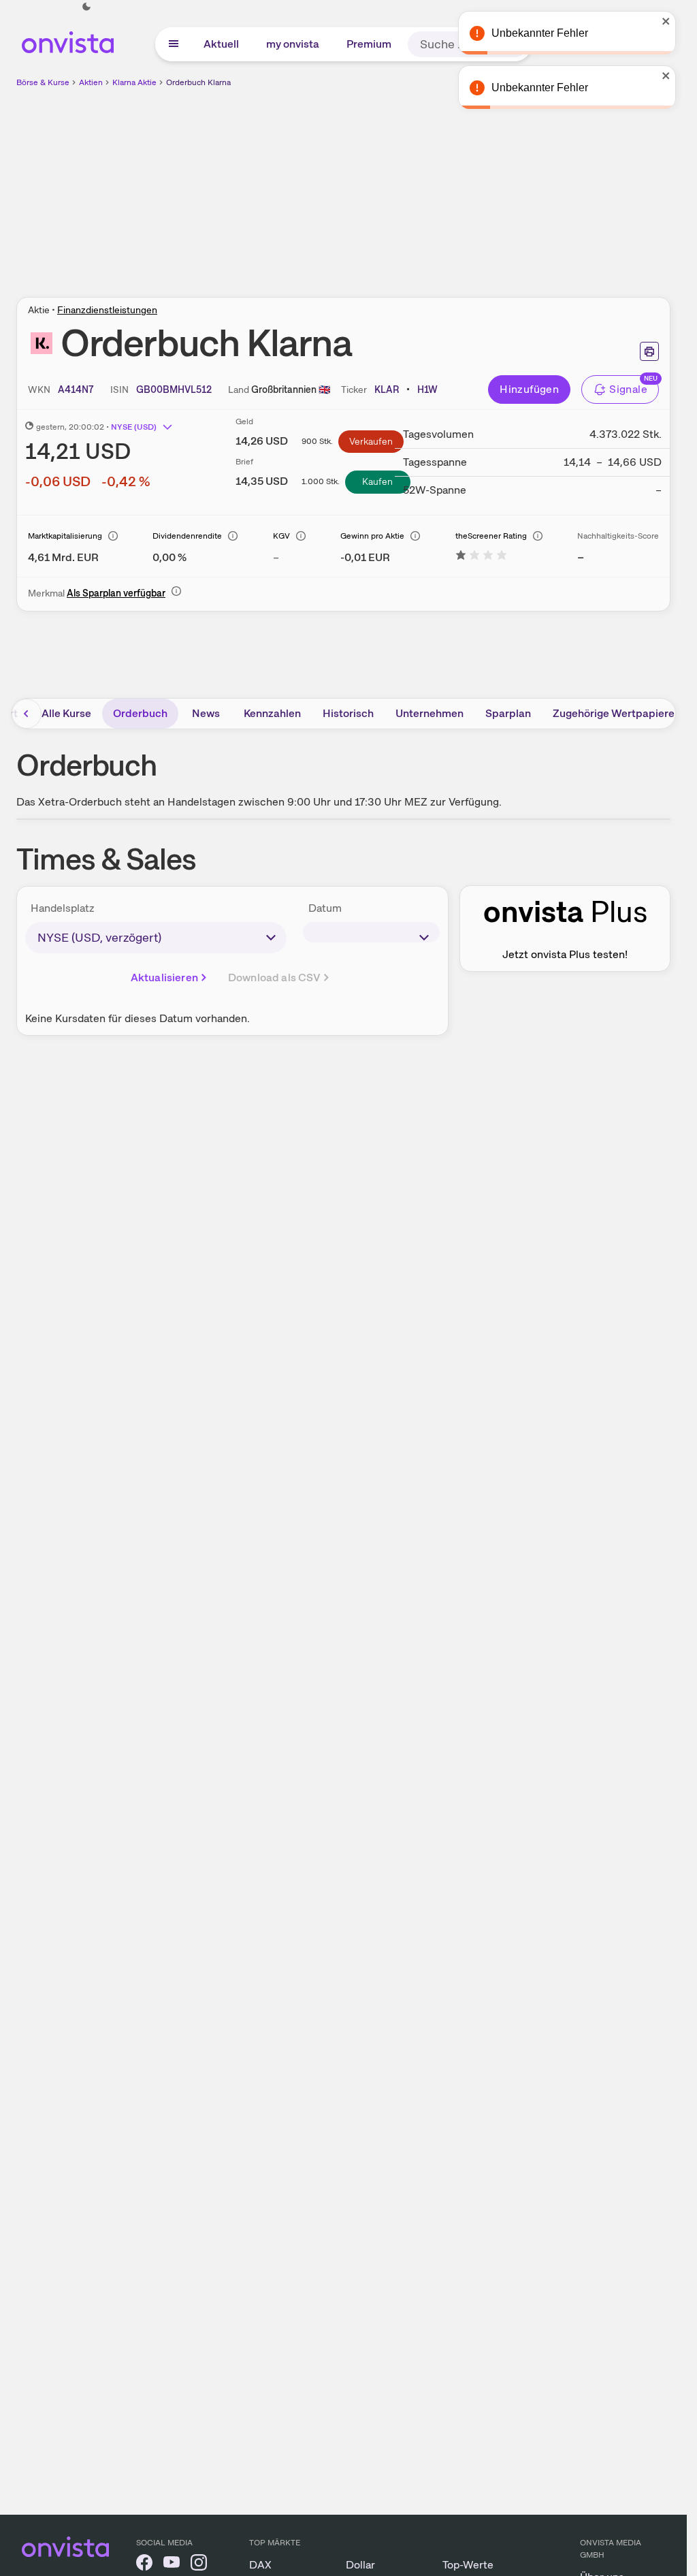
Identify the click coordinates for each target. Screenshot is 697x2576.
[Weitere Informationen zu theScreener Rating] (481, 557)
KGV (281, 536)
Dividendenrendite (187, 536)
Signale (628, 389)
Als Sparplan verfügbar (116, 593)
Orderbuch (140, 713)
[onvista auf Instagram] (199, 2565)
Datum (325, 908)
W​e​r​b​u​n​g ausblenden (461, 185)
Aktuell (221, 44)
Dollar (360, 2565)
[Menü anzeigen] (174, 44)
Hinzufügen (529, 389)
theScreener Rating (491, 536)
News (206, 713)
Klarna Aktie (134, 82)
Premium (369, 44)
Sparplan (508, 713)
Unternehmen (429, 713)
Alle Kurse (66, 713)
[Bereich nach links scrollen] (27, 714)
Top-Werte (468, 2565)
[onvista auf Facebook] (144, 2565)
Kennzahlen (272, 713)
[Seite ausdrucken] (649, 351)
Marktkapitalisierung (65, 536)
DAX (260, 2565)
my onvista (293, 44)
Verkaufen (371, 441)
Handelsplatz (63, 908)
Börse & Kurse (43, 82)
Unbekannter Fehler (561, 88)
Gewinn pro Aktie (372, 536)
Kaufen (377, 481)
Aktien (91, 82)
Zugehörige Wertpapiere (614, 713)
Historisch (348, 713)
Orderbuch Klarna (198, 82)
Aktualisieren (164, 977)
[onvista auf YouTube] (172, 2565)
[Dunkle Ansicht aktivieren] (86, 7)
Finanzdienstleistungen (107, 310)
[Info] (113, 536)
